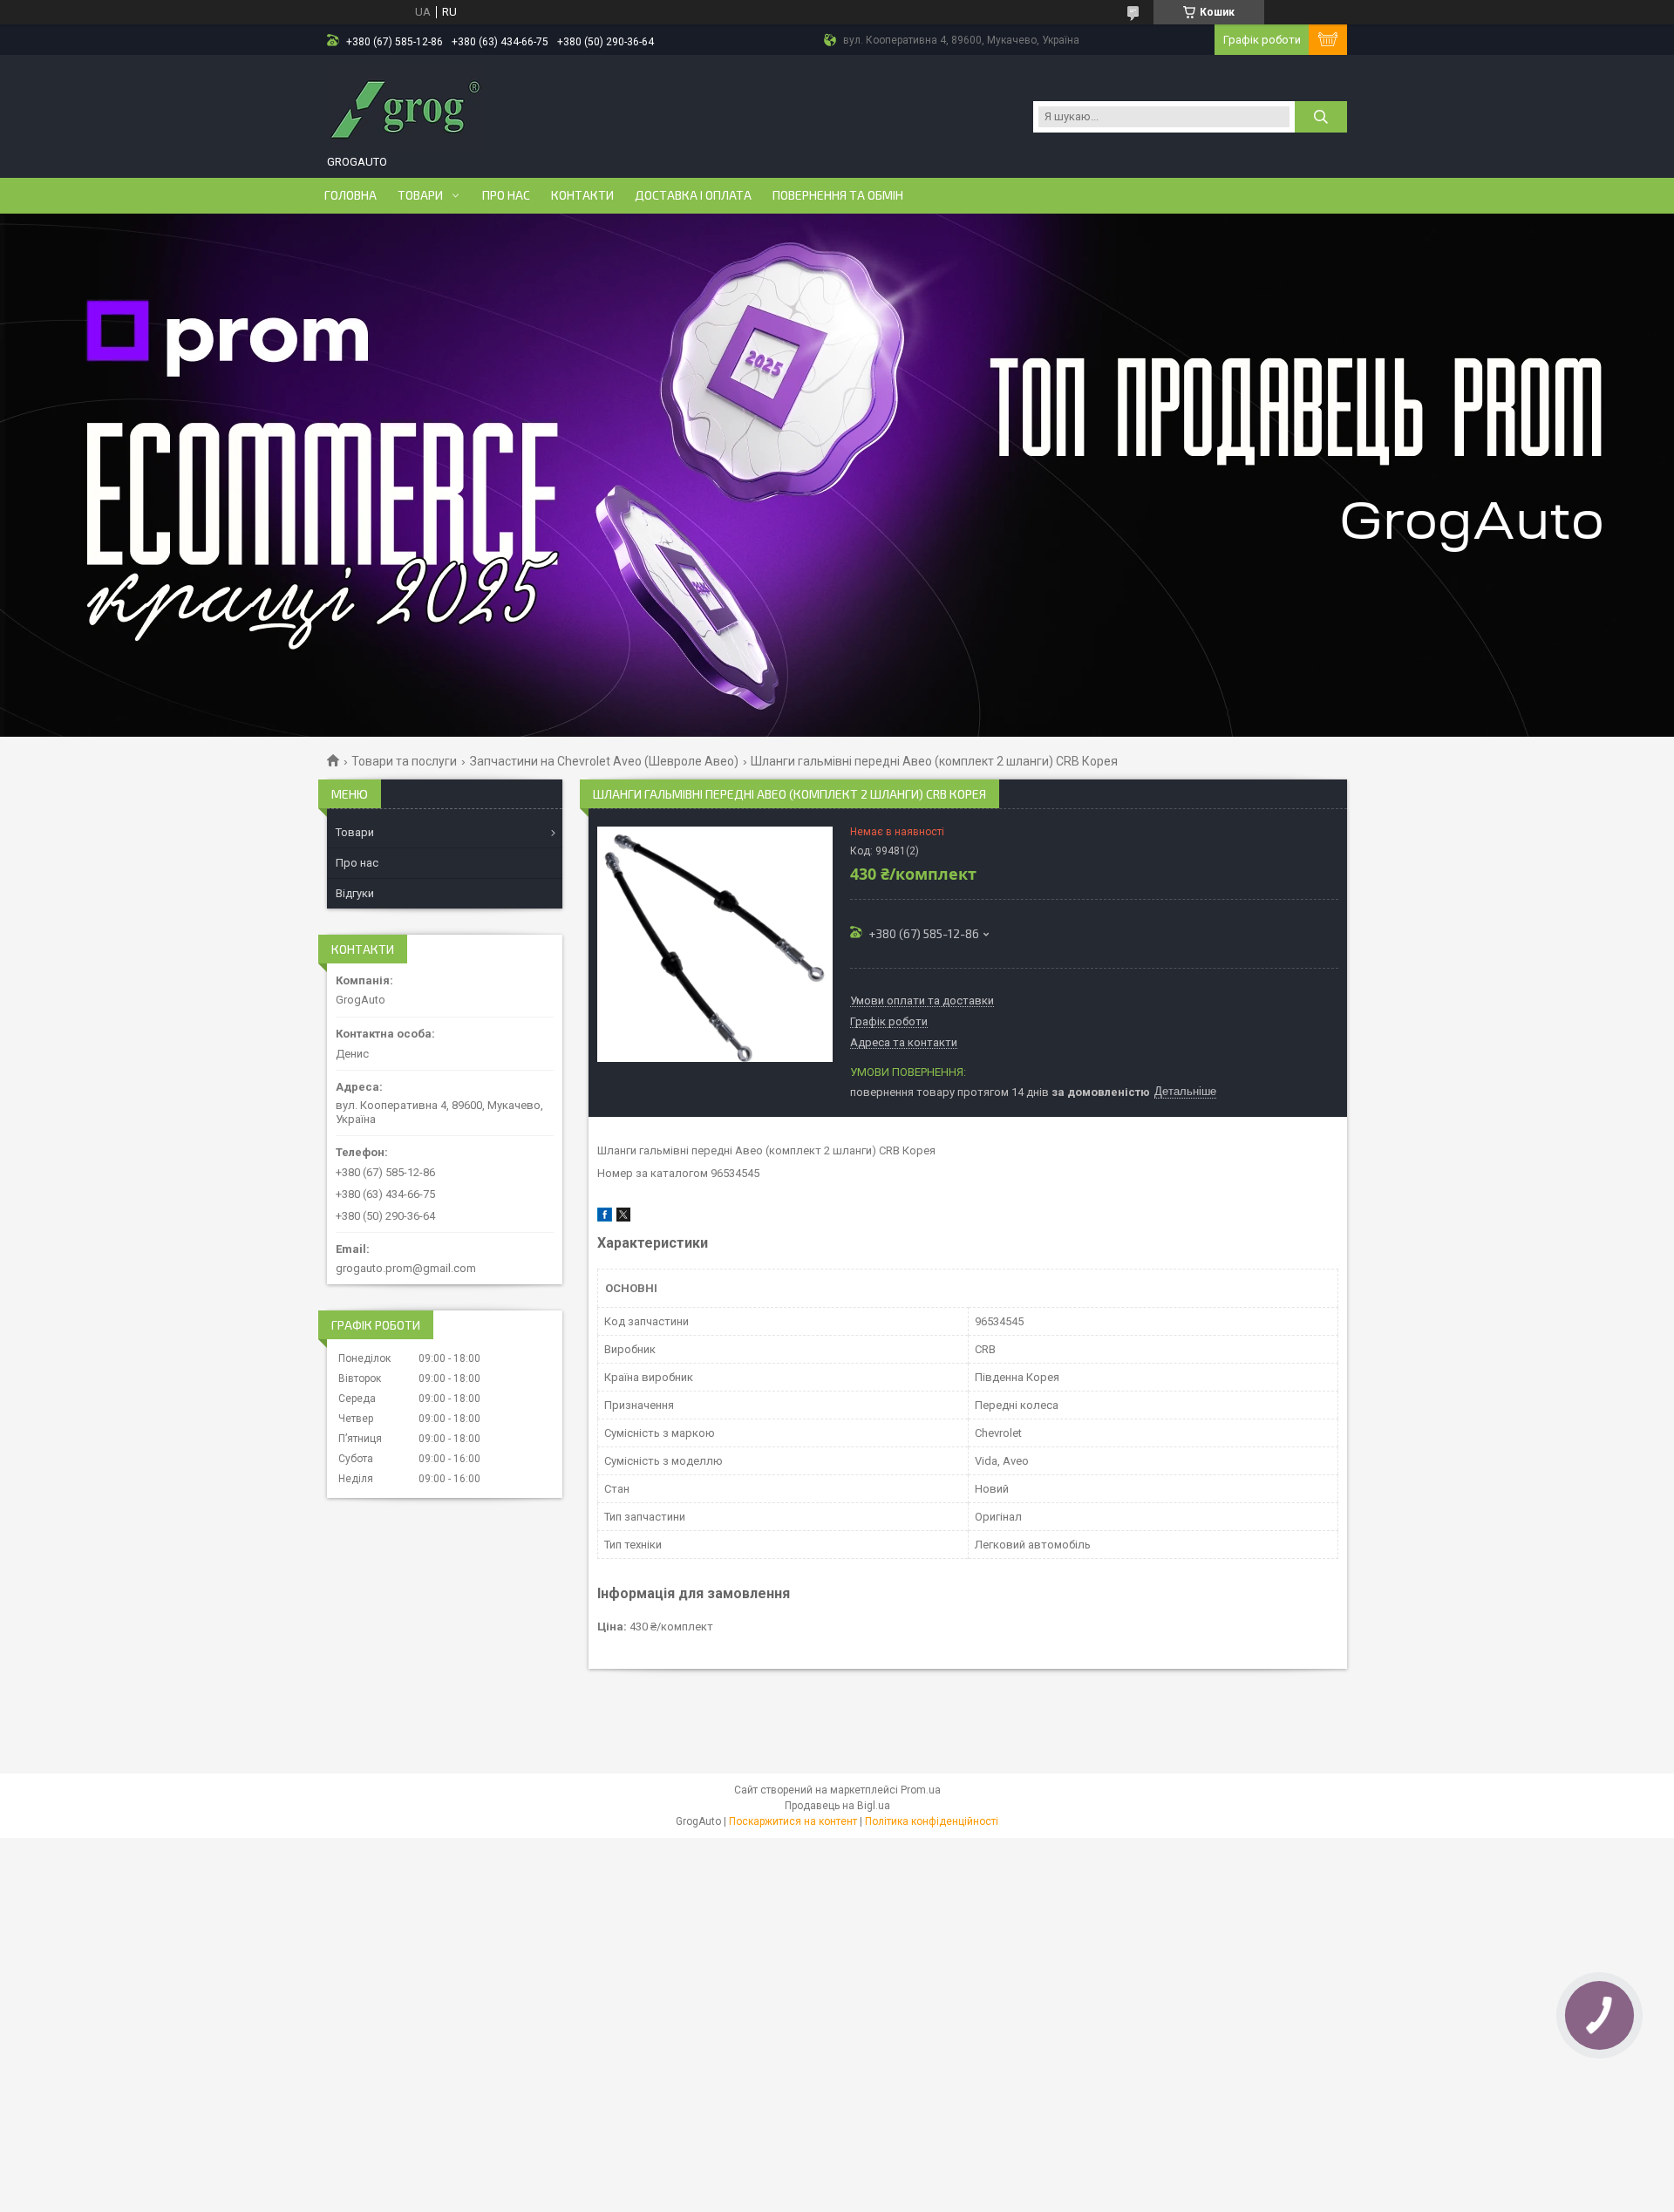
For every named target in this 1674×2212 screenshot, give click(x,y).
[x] (623, 1218)
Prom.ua (921, 1790)
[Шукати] (1321, 117)
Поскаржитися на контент (793, 1821)
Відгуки (355, 893)
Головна (350, 195)
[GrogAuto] (405, 107)
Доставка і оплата (693, 195)
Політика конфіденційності (932, 1821)
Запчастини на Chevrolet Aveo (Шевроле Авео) (604, 761)
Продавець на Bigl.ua (837, 1806)
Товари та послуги (404, 761)
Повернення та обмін (838, 195)
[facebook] (605, 1218)
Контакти (582, 195)
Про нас (506, 195)
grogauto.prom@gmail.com (406, 1268)
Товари (420, 195)
